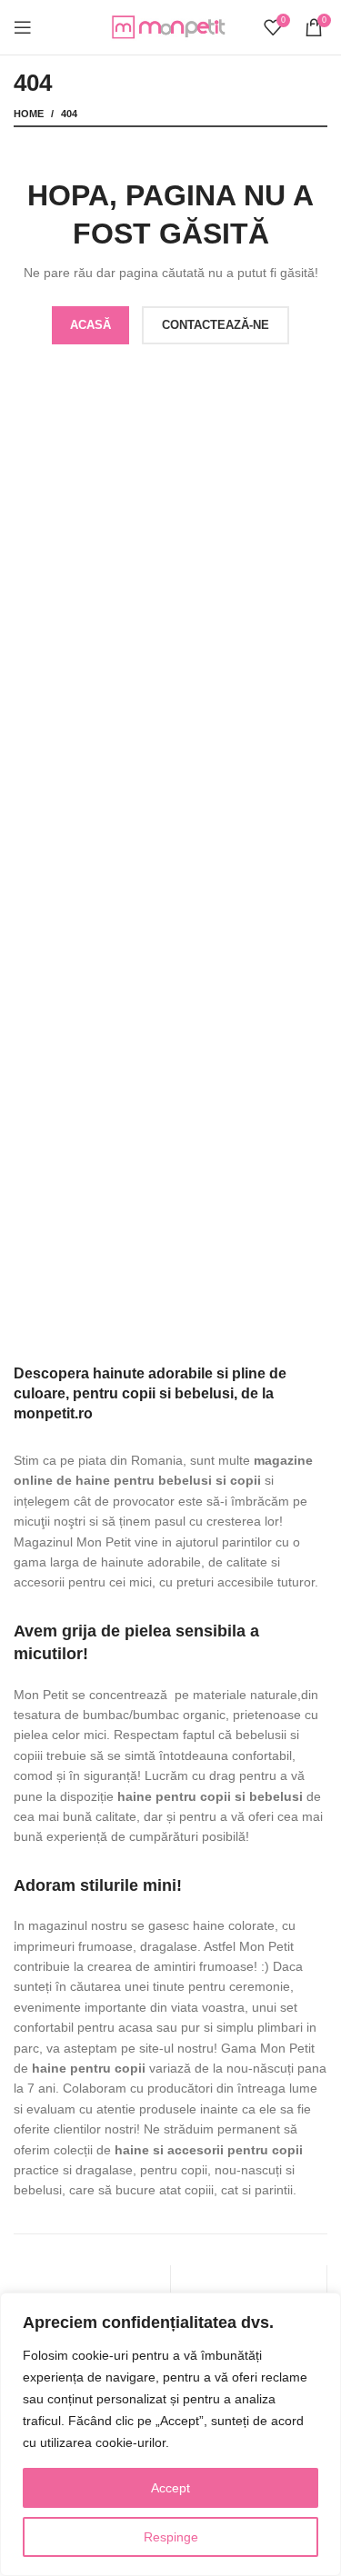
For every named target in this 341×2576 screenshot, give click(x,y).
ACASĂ (90, 325)
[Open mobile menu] (23, 27)
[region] (170, 2434)
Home (29, 114)
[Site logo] (171, 26)
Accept (170, 2488)
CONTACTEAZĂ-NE (216, 325)
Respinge (171, 2537)
